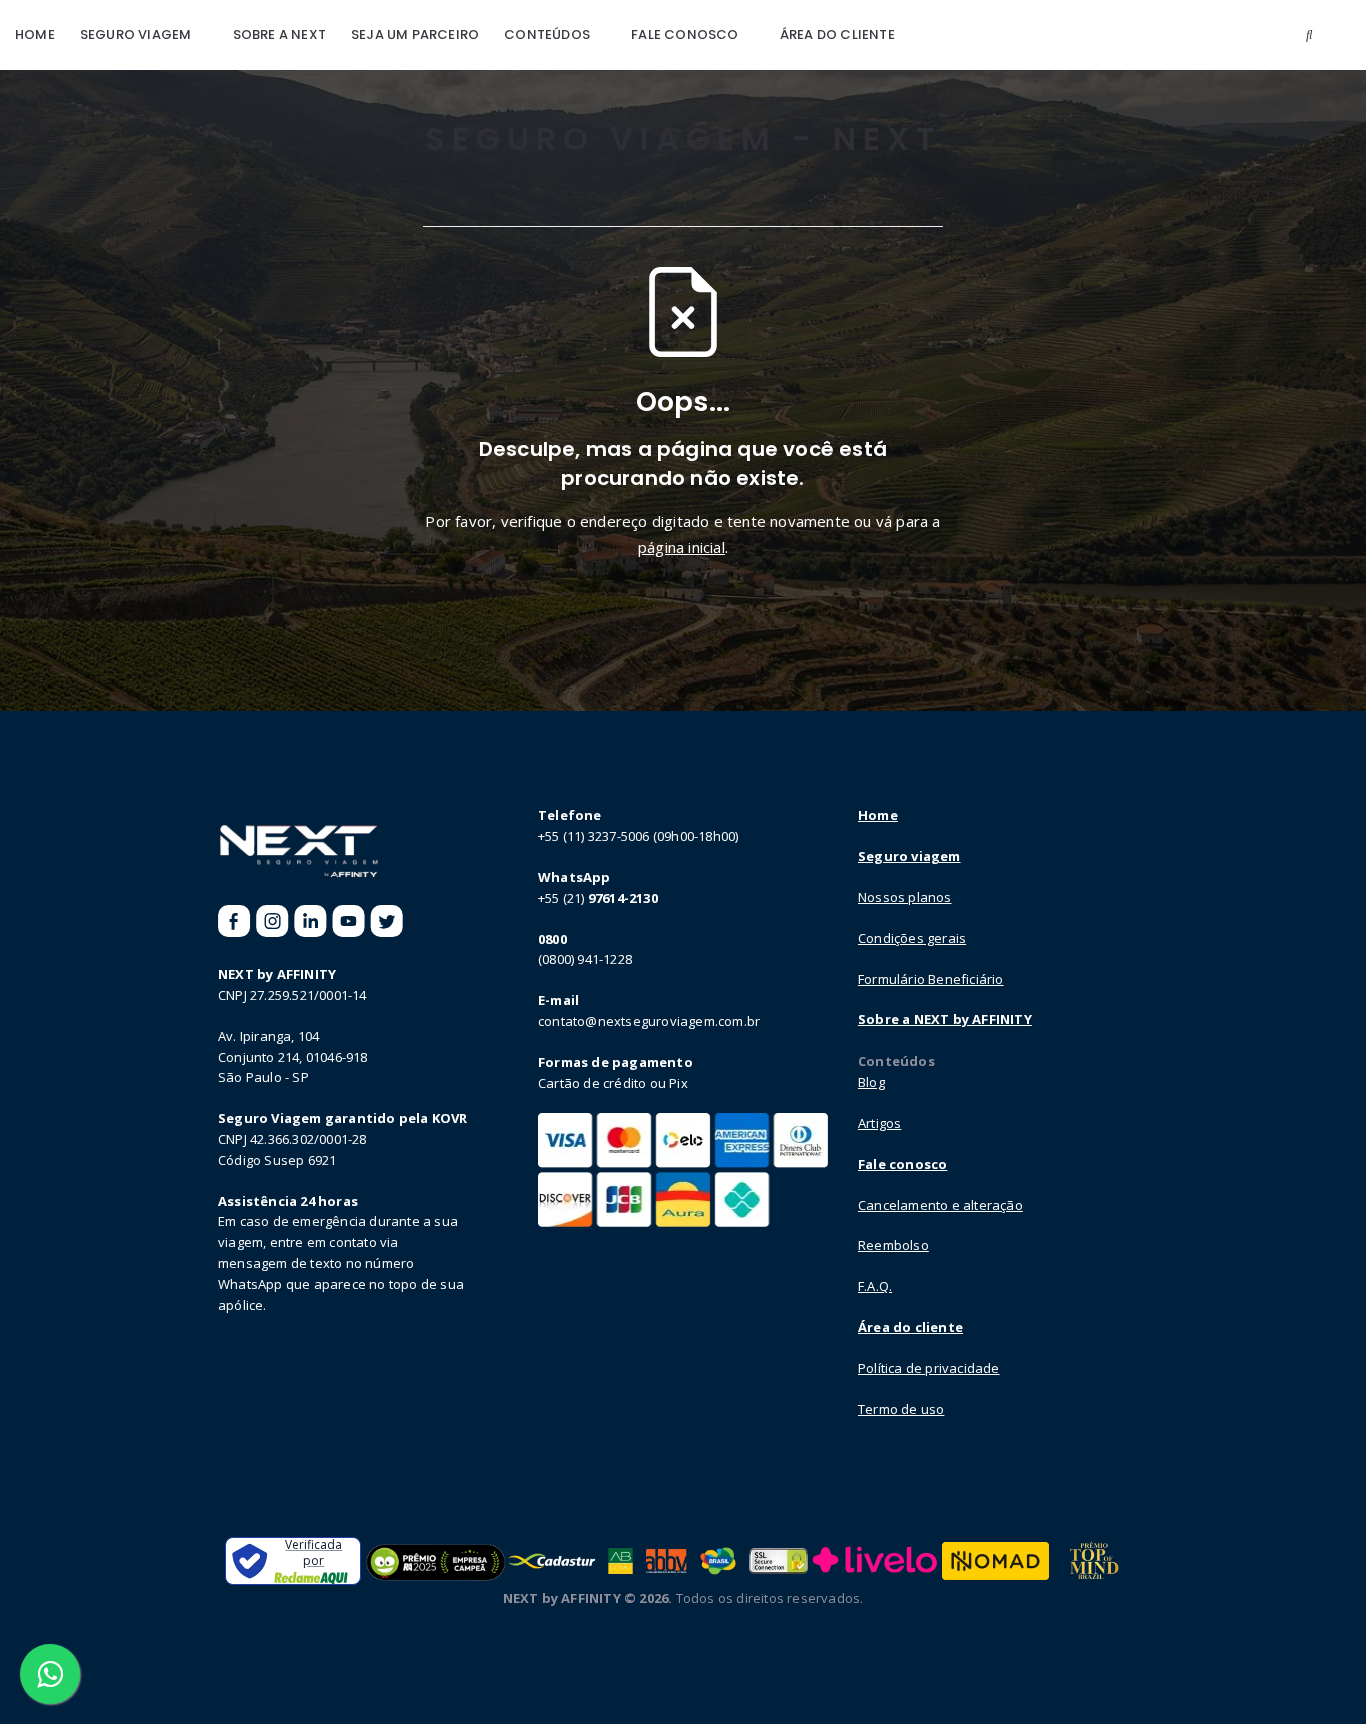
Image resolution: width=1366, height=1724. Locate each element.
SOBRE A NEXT (279, 34)
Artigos (879, 1123)
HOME (35, 34)
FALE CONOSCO (684, 34)
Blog (871, 1082)
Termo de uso (901, 1409)
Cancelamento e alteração (940, 1205)
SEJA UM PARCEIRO (415, 34)
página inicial (681, 547)
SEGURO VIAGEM (136, 34)
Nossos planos (905, 897)
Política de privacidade (929, 1368)
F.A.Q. (875, 1286)
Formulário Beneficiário (931, 979)
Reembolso (893, 1245)
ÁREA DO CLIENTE (837, 34)
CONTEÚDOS (547, 34)
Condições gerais (912, 938)
